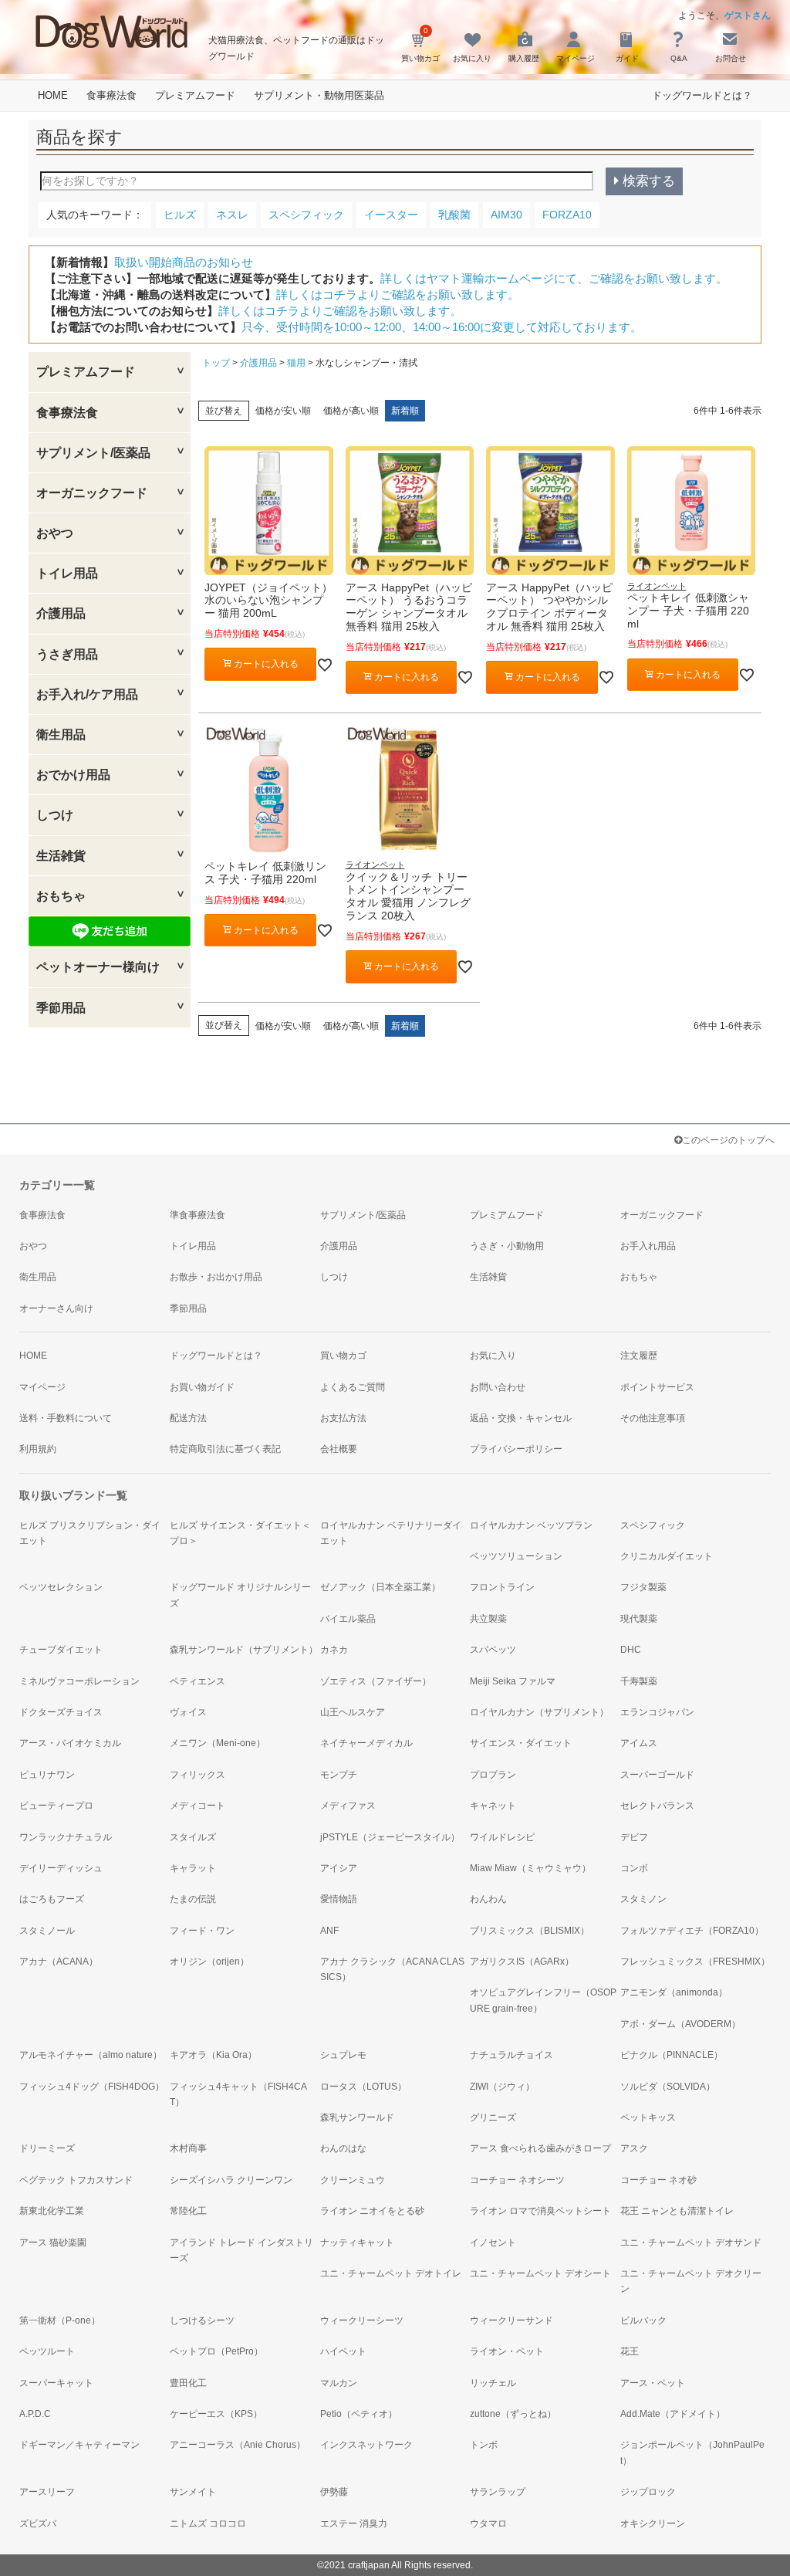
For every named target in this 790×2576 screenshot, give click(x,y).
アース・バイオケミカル (70, 1743)
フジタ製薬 (643, 1587)
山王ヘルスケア (353, 1712)
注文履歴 (639, 1356)
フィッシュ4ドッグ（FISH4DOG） (92, 2087)
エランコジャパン (657, 1712)
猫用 (296, 363)
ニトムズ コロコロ (208, 2524)
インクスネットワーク (366, 2445)
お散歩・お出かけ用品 (216, 1277)
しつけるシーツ (202, 2320)
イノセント (493, 2243)
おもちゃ (639, 1277)
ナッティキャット (357, 2243)
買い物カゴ (343, 1356)
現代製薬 (639, 1619)
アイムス (639, 1743)
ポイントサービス (657, 1387)
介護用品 (258, 363)
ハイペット (343, 2351)
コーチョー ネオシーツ (517, 2180)
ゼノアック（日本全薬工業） (380, 1587)
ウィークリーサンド (511, 2320)
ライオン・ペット (507, 2351)
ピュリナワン (47, 1775)
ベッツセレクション (61, 1587)
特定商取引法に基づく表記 (225, 1449)
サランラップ (498, 2492)
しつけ (334, 1277)
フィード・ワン (202, 1931)
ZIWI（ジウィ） (502, 2087)
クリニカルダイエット (667, 1556)
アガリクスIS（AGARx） (522, 1962)
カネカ (334, 1650)
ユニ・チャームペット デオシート (540, 2273)
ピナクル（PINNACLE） (672, 2055)
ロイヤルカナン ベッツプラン (531, 1525)
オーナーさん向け (56, 1308)
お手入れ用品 (648, 1246)
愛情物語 (339, 1899)
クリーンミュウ (353, 2180)
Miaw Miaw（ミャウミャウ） (530, 1868)
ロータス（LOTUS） (363, 2087)
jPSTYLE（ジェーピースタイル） (390, 1837)
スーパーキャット (56, 2383)
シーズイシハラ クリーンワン (231, 2180)
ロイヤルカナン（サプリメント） (539, 1712)
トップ (216, 363)
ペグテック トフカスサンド (76, 2180)
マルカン (339, 2383)
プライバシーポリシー (516, 1449)
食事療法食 (111, 95)
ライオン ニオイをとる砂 (372, 2211)
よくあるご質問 (353, 1387)
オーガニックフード (662, 1215)
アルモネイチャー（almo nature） (91, 2055)
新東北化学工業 (52, 2211)
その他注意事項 (653, 1418)
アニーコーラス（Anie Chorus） (238, 2445)
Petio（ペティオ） (359, 2414)
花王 (630, 2351)
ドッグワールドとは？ (702, 95)
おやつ (33, 1246)
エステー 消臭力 (354, 2524)
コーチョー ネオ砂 (658, 2180)
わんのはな (343, 2148)
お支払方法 (343, 1418)
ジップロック (648, 2492)
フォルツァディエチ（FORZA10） (692, 1931)
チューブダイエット (61, 1650)
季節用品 (188, 1308)
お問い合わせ (498, 1387)
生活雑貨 (488, 1277)
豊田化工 (188, 2383)
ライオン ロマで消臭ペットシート (540, 2211)
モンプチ (339, 1775)
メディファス (348, 1806)
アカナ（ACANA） (59, 1962)
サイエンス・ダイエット (521, 1743)
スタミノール (47, 1931)
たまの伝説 (193, 1899)
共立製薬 (488, 1619)
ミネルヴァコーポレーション (79, 1681)
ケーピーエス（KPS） (216, 2414)
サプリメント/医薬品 (363, 1215)
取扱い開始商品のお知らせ (184, 262)
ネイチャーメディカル (366, 1743)
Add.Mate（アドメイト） (673, 2414)
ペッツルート (47, 2351)
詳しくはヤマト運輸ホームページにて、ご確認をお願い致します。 (554, 278)
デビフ (634, 1837)
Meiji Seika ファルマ (513, 1681)
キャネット (493, 1806)
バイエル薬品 (348, 1619)
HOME (53, 95)
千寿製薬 (639, 1681)
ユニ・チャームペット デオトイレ (391, 2273)
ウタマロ (488, 2524)
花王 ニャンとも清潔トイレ (677, 2211)
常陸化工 (188, 2211)
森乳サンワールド (357, 2117)
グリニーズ (493, 2117)
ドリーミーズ (47, 2148)
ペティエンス (197, 1681)
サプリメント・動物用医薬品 (319, 95)
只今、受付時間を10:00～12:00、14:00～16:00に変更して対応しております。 (442, 327)
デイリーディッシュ (61, 1868)
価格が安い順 (283, 411)
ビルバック (643, 2320)
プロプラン (493, 1775)
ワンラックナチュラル (66, 1837)
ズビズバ (38, 2524)
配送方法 (188, 1418)
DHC (631, 1650)
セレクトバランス (657, 1806)
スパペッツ (493, 1650)
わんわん (488, 1899)
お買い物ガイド (202, 1387)
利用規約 (38, 1449)
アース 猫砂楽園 (53, 2243)
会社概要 (339, 1449)
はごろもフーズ (52, 1899)
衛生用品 (38, 1277)
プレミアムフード (195, 95)
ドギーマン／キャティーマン (79, 2445)
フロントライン (502, 1587)
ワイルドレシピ (502, 1837)
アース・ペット (653, 2383)
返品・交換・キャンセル (521, 1418)
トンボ (484, 2445)
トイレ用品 (193, 1246)
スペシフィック (653, 1525)
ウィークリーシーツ (362, 2320)
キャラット (193, 1868)
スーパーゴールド (657, 1775)
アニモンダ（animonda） (674, 1992)
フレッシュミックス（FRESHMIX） (695, 1962)
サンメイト (193, 2492)
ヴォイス (188, 1712)
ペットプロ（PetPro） (216, 2351)
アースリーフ (47, 2492)
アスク (634, 2148)
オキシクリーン (653, 2524)
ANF (329, 1931)
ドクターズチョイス (61, 1712)
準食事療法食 (197, 1215)
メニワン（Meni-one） (218, 1743)
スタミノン (643, 1899)
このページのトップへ (728, 1140)
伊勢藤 (334, 2492)
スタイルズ (193, 1837)
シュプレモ (343, 2055)
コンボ (634, 1868)
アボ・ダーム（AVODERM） (680, 2024)
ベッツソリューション (516, 1556)
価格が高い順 (351, 411)
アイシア (339, 1868)
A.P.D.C (35, 2414)
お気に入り (493, 1356)
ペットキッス (648, 2117)
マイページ (42, 1387)
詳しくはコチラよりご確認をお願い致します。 (398, 294)
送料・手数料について (66, 1418)
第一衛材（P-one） (60, 2320)
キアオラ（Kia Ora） (213, 2055)
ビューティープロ (56, 1806)
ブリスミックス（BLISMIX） (530, 1931)
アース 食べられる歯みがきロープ (540, 2148)
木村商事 (188, 2148)
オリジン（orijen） (209, 1962)
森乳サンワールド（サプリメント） (244, 1650)
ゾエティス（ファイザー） (376, 1681)
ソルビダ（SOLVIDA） (668, 2087)
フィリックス (197, 1775)
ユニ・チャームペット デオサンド (691, 2243)
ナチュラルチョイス (511, 2055)
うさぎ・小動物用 (507, 1246)
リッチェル (493, 2383)
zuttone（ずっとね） (513, 2414)
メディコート (197, 1806)
